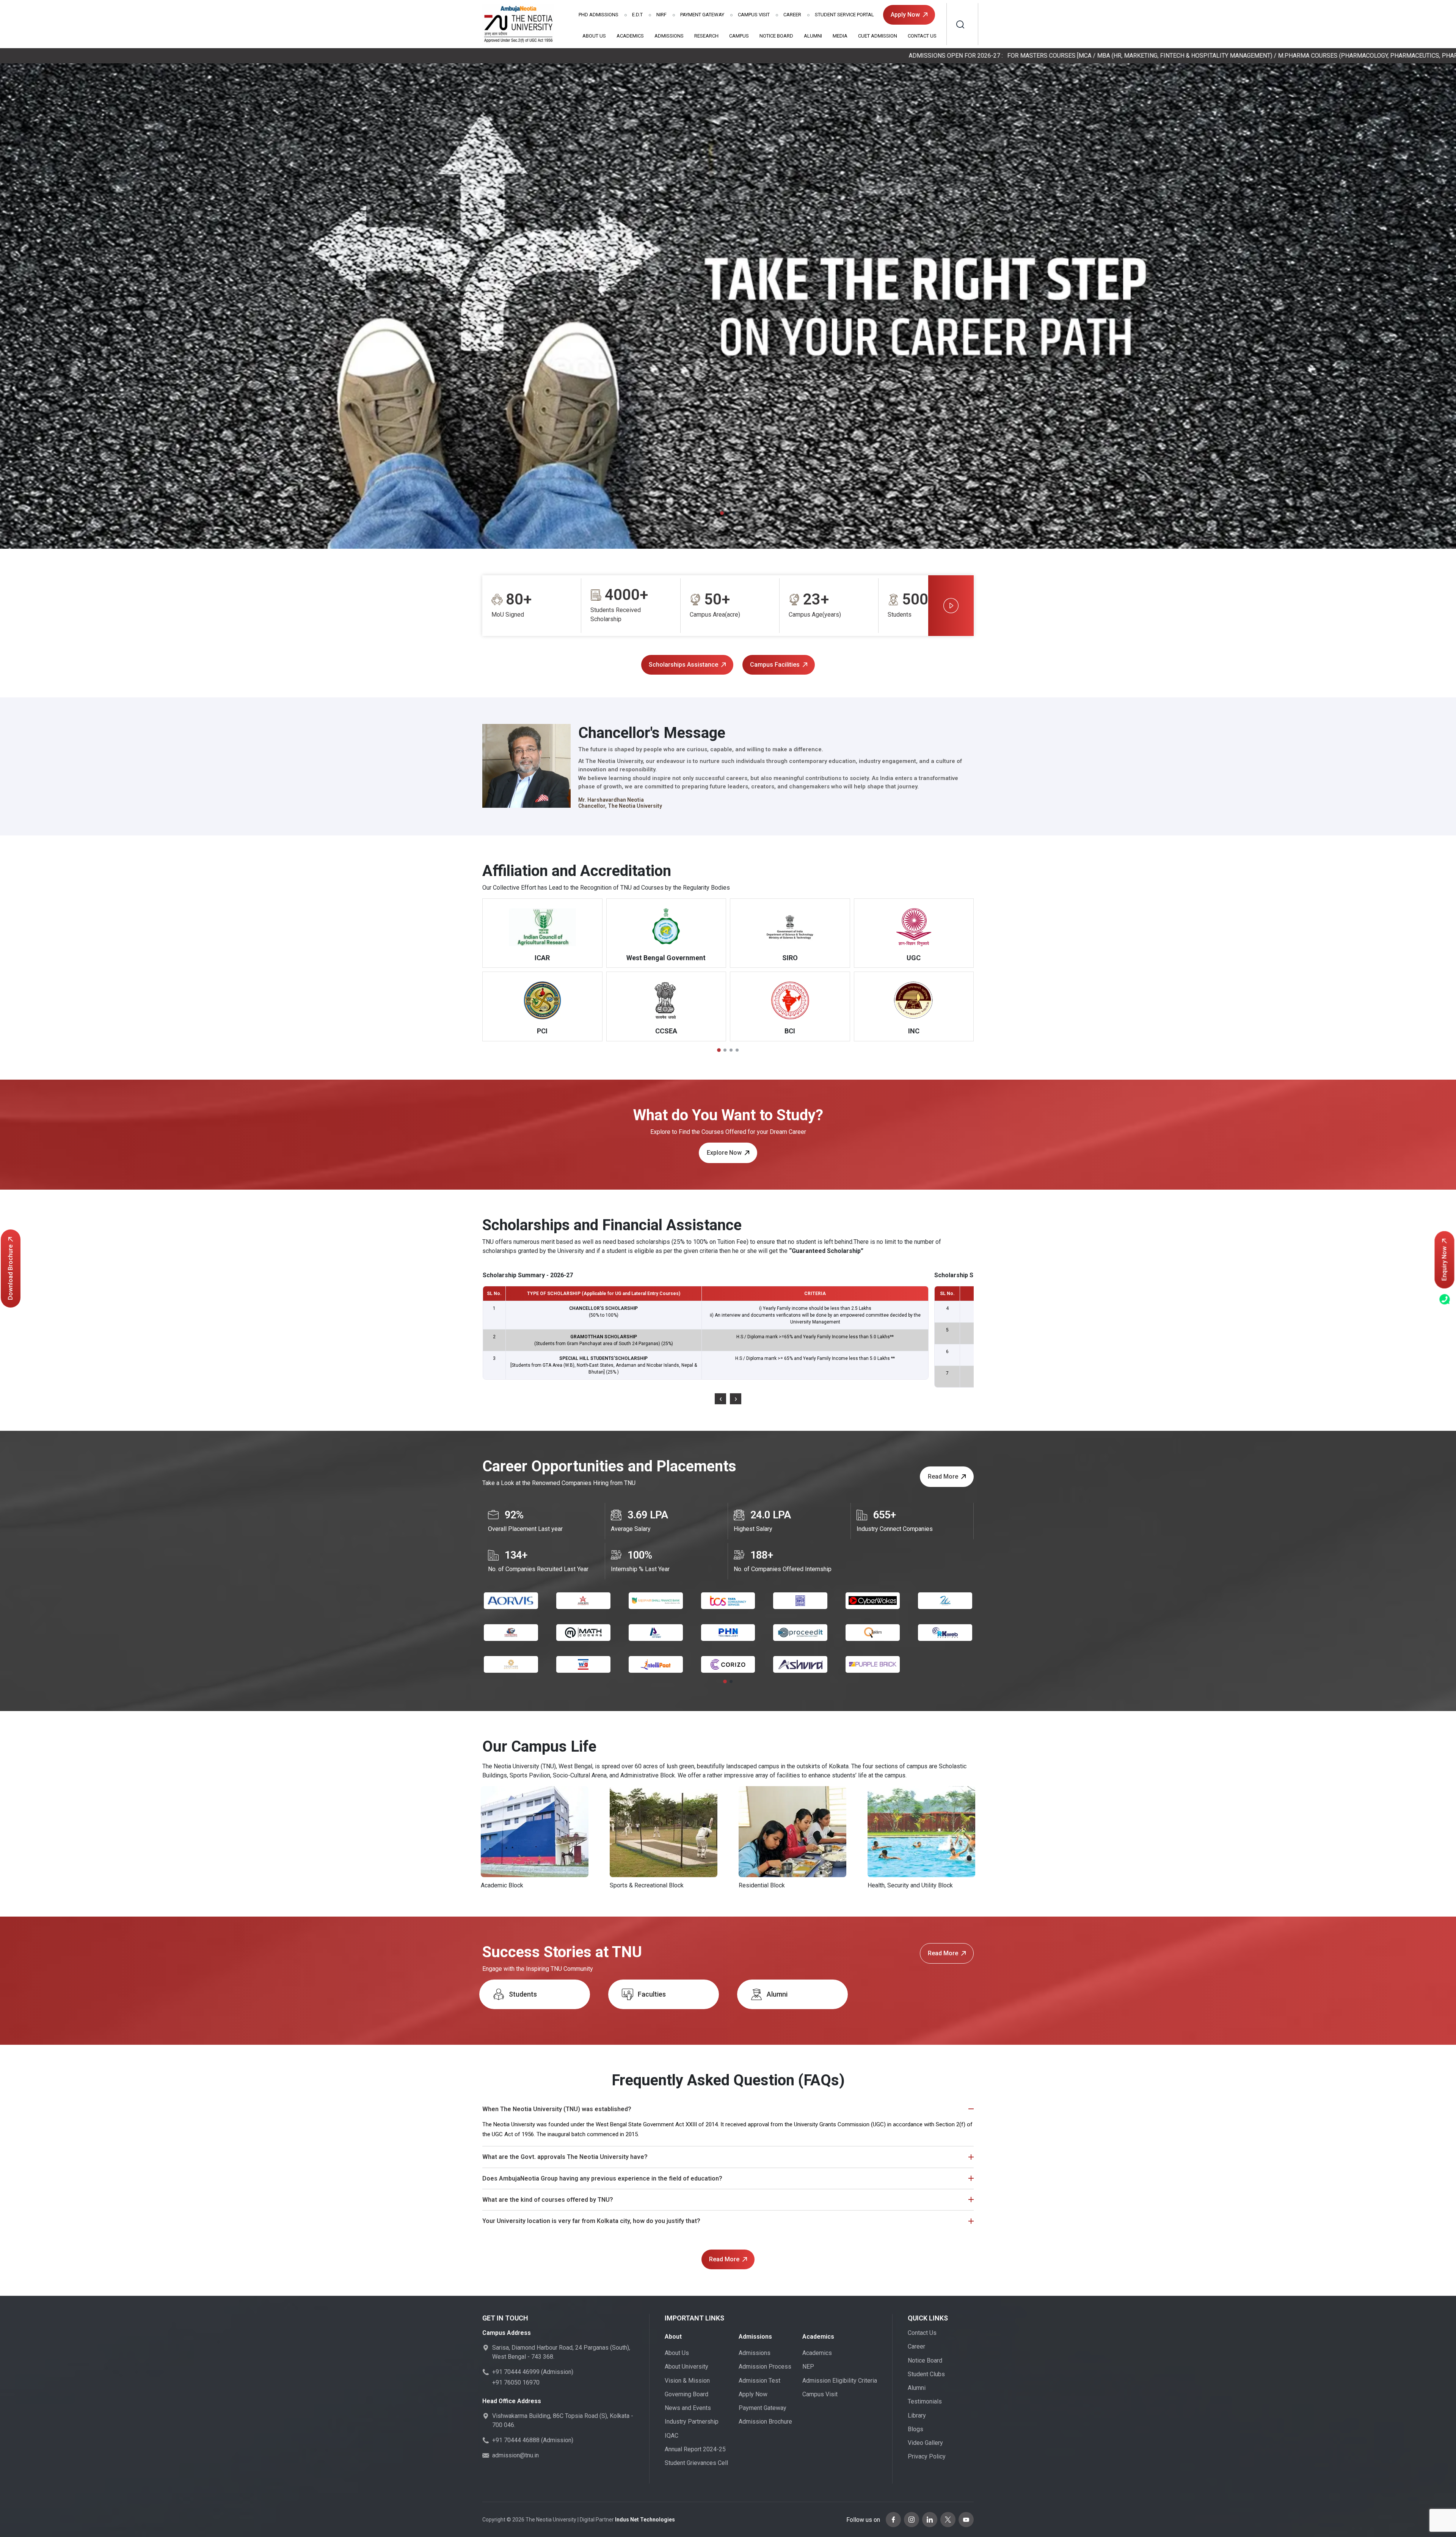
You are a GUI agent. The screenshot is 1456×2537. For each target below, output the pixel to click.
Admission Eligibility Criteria (840, 2381)
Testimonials (925, 2401)
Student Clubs (926, 2374)
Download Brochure (10, 1272)
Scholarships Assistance (683, 665)
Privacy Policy (927, 2456)
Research (706, 36)
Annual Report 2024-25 (695, 2449)
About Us (594, 36)
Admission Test (759, 2381)
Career (792, 15)
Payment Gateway (702, 15)
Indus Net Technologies (645, 2520)
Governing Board (686, 2394)
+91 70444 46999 (516, 2372)
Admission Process (765, 2367)
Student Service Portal (844, 15)
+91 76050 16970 (516, 2382)
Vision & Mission (687, 2381)
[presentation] (720, 1399)
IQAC (672, 2436)
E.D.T (637, 15)
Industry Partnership (692, 2422)
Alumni (813, 36)
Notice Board (776, 36)
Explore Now (724, 1153)
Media (840, 36)
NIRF (661, 15)
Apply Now (905, 15)
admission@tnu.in (515, 2455)
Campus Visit (754, 15)
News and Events (688, 2408)
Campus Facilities (775, 665)
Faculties (652, 1994)
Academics (630, 36)
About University (686, 2367)
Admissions (599, 15)
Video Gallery (925, 2443)
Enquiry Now (1444, 1264)
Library (917, 2415)
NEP (808, 2367)
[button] (722, 513)
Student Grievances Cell (696, 2463)
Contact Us (922, 36)
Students (523, 1994)
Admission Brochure (765, 2422)
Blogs (915, 2429)
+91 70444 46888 (516, 2440)
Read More (943, 1477)
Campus (739, 36)
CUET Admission (878, 36)
